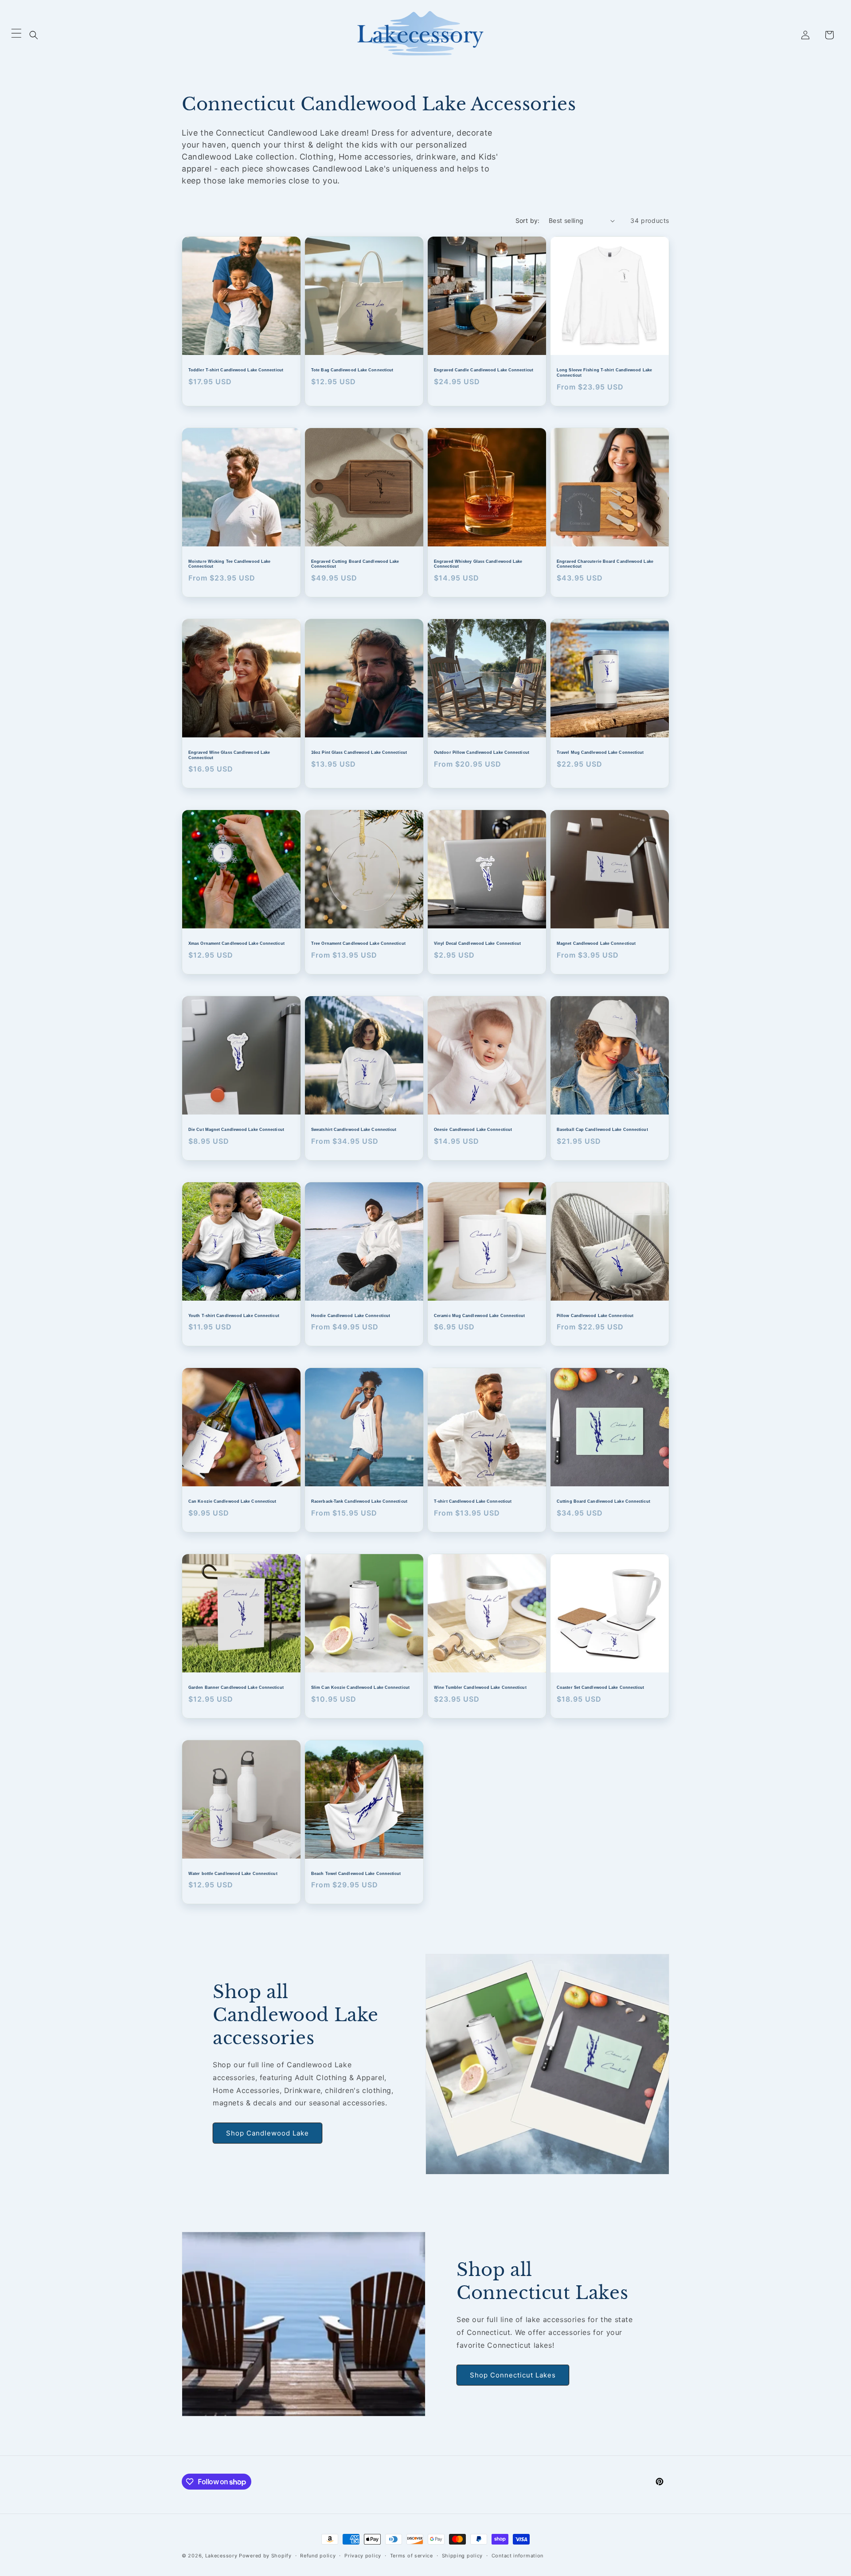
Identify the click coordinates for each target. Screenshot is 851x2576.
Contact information (517, 2556)
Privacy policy (363, 2556)
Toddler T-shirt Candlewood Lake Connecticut (236, 370)
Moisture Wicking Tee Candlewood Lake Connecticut (229, 564)
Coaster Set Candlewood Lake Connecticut (601, 1687)
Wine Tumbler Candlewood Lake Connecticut (480, 1687)
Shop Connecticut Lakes (513, 2375)
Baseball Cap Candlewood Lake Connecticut (602, 1130)
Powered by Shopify (265, 2556)
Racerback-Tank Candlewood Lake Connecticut (359, 1501)
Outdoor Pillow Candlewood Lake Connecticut (482, 752)
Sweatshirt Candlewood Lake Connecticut (354, 1130)
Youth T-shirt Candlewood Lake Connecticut (234, 1316)
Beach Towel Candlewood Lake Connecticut (356, 1874)
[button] (34, 35)
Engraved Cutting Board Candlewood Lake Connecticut (355, 564)
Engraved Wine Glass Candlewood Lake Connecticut (229, 755)
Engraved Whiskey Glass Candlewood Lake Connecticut (478, 564)
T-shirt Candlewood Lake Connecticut (473, 1501)
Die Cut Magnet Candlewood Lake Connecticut (236, 1130)
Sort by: (528, 220)
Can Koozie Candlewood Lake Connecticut (232, 1501)
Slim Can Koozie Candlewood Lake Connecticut (360, 1687)
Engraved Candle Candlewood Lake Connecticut (484, 370)
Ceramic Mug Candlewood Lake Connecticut (480, 1316)
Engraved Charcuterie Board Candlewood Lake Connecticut (605, 564)
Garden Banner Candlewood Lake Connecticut (236, 1687)
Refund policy (318, 2556)
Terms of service (412, 2556)
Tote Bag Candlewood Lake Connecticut (352, 370)
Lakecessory (221, 2556)
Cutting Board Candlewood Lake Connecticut (603, 1501)
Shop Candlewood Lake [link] (267, 2133)
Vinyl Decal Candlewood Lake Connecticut (478, 943)
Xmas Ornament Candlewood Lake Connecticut (236, 943)
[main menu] (16, 35)
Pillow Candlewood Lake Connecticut (595, 1316)
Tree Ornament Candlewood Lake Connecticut (358, 943)
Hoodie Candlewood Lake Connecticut (351, 1316)
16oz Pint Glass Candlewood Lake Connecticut (359, 752)
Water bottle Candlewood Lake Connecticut (233, 1874)
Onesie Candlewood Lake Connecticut (473, 1130)
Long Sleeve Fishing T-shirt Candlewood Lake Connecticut (604, 373)
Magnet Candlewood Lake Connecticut (596, 943)
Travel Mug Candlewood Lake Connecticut (600, 752)
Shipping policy (463, 2556)
